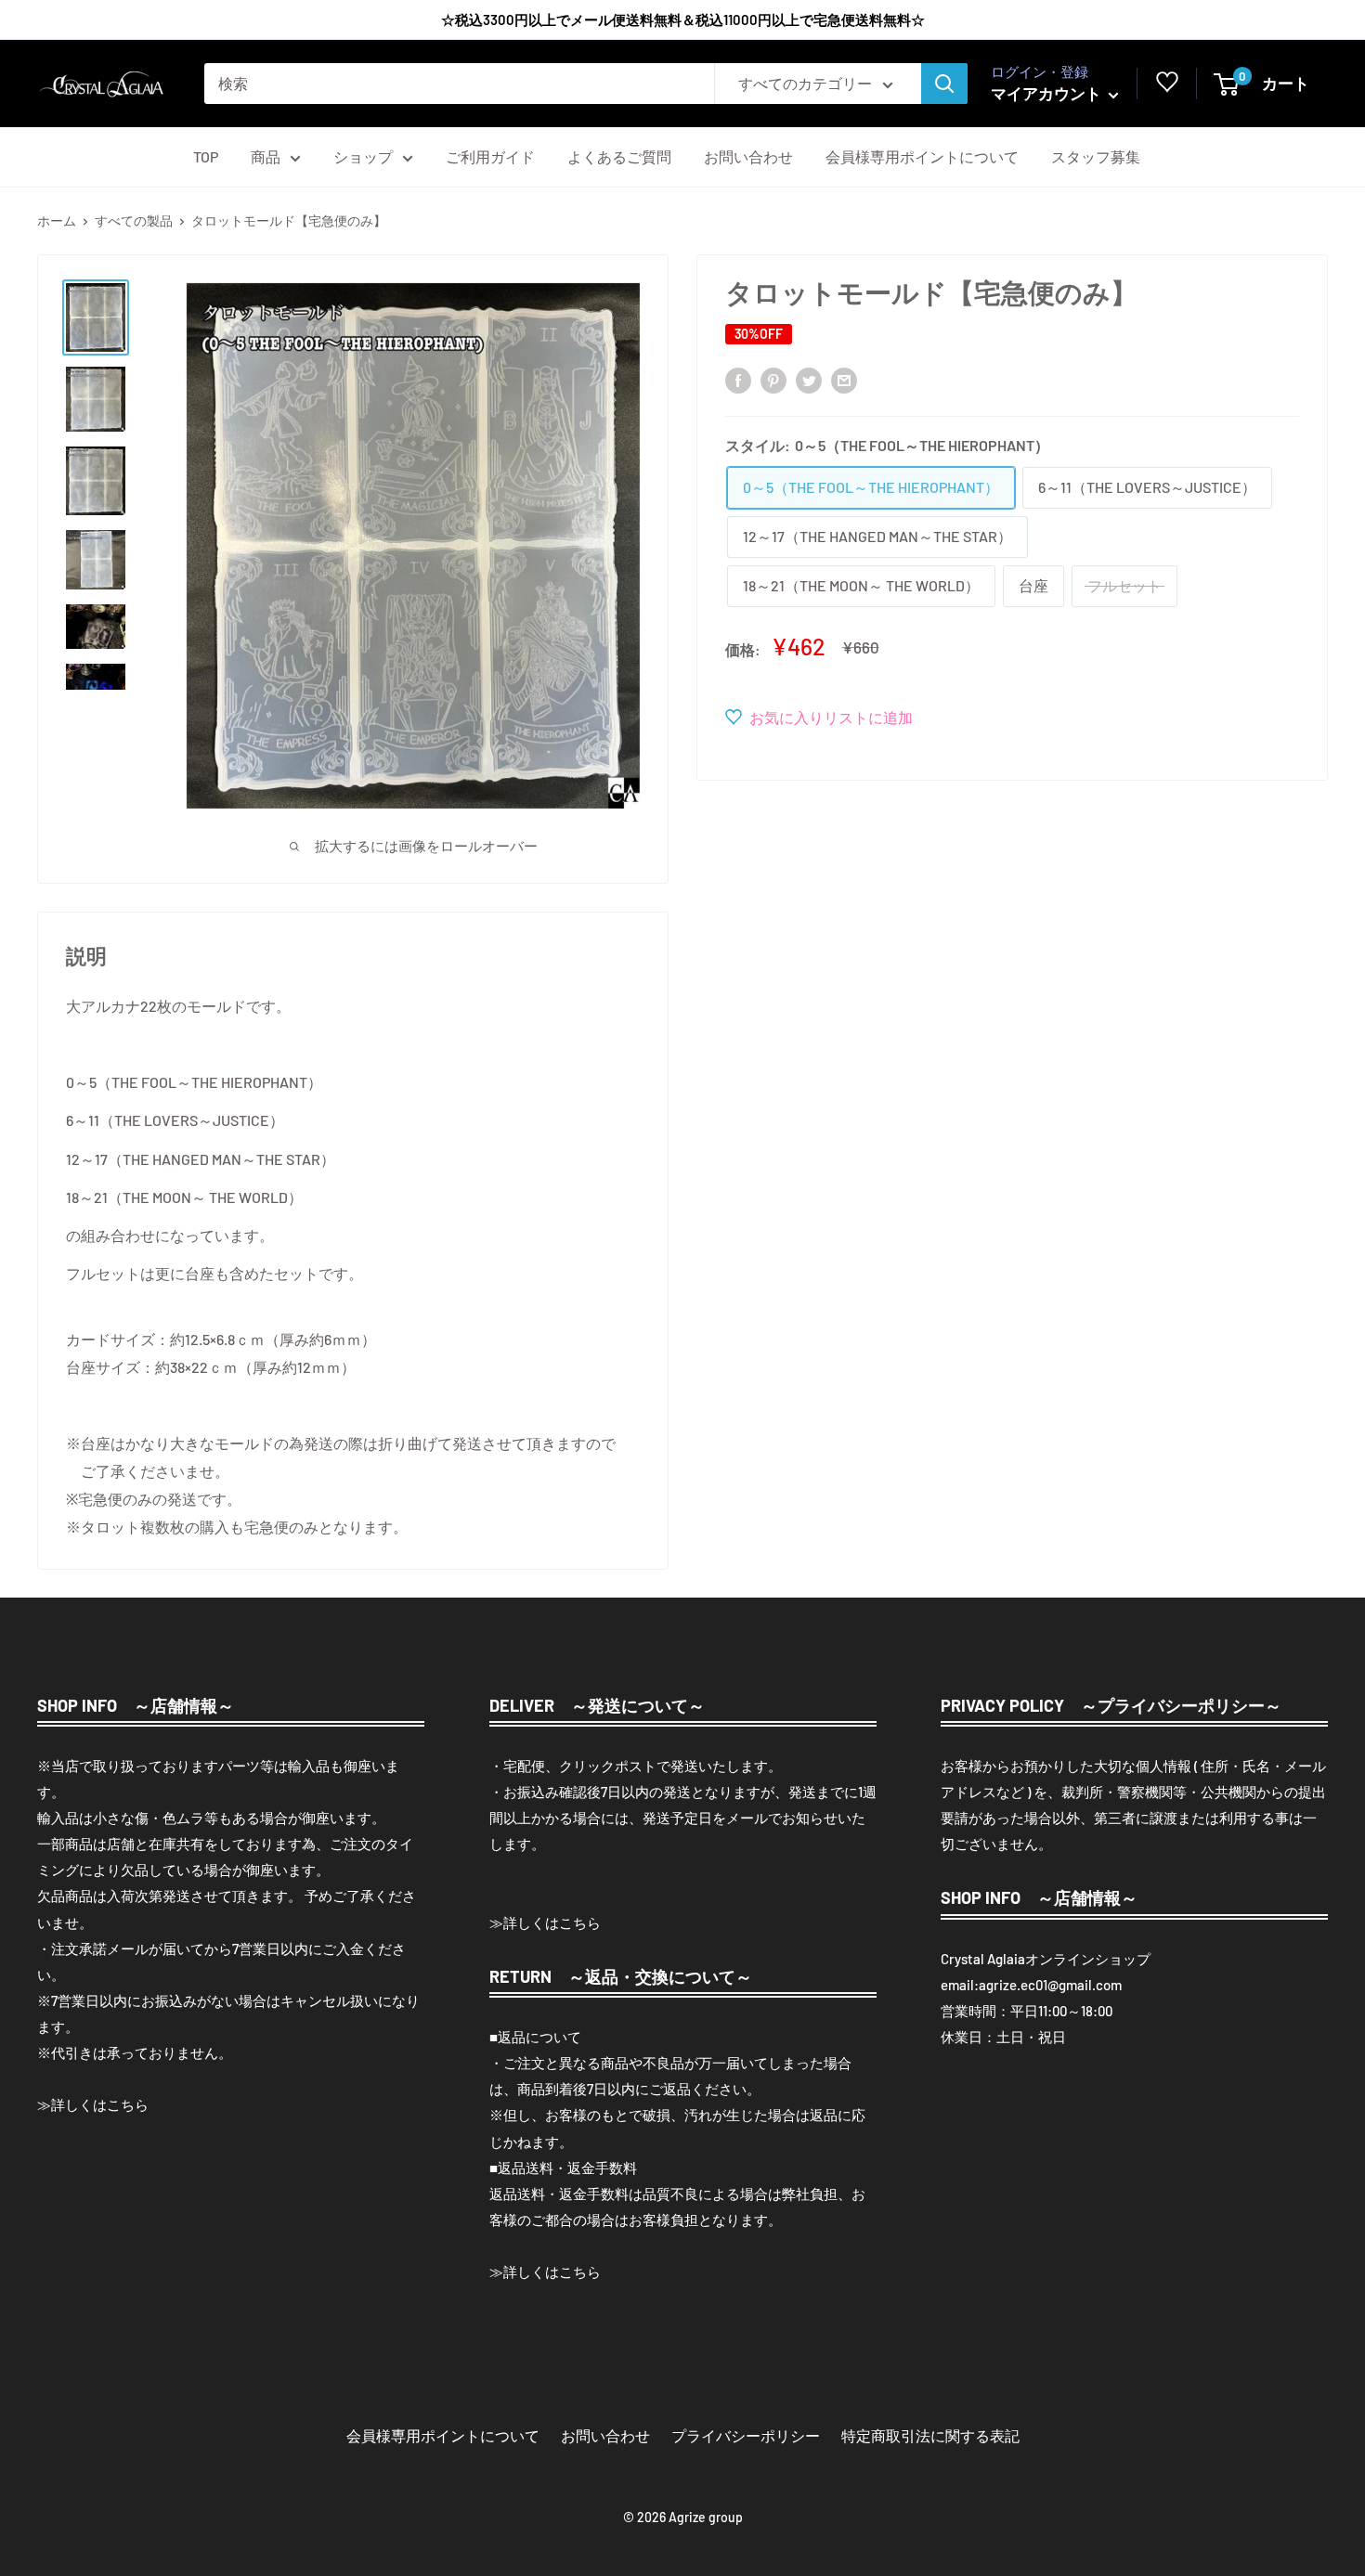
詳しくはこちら (100, 2104)
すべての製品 (134, 220)
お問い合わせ (748, 156)
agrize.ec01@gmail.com (1050, 1985)
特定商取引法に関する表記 (930, 2435)
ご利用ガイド (490, 156)
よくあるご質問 (619, 156)
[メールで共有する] (844, 379)
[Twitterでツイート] (809, 379)
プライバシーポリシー (746, 2435)
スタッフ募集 (1096, 156)
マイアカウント (1047, 93)
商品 (266, 156)
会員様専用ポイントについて (922, 156)
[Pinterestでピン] (773, 379)
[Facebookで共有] (738, 379)
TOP (206, 156)
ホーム (57, 220)
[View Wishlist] (1167, 86)
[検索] (944, 84)
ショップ (363, 156)
